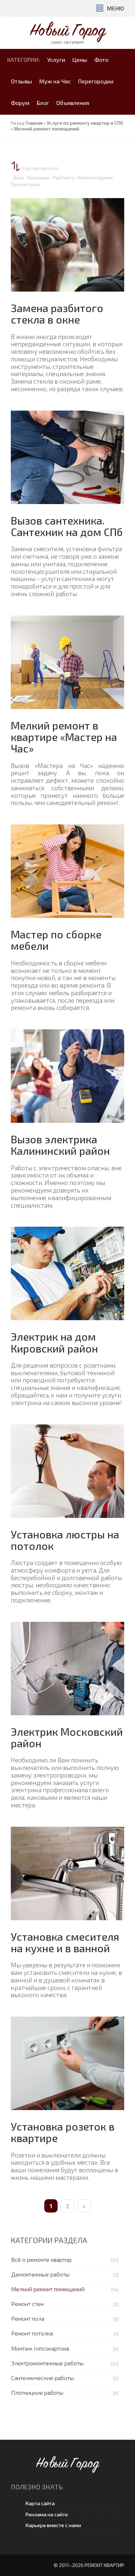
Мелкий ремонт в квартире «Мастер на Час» (64, 737)
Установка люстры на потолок (65, 1540)
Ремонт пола (28, 2318)
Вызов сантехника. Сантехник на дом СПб (67, 526)
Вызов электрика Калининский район (60, 1145)
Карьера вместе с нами (53, 2525)
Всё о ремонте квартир (41, 2259)
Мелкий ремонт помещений (48, 2289)
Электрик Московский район (67, 1737)
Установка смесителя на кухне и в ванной (65, 1942)
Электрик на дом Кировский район (54, 1342)
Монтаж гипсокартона (40, 2348)
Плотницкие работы (37, 2392)
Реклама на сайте (47, 2514)
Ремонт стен (27, 2304)
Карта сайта (40, 2503)
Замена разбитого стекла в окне (57, 314)
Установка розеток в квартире (63, 2132)
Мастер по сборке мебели (56, 940)
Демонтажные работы (40, 2274)
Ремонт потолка (32, 2333)
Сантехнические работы (42, 2378)
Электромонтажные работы (47, 2363)
